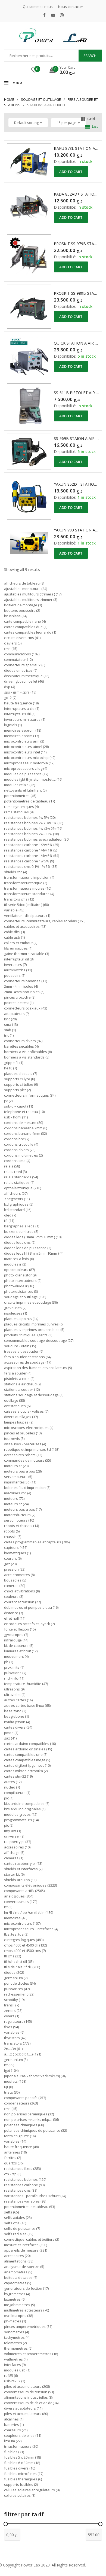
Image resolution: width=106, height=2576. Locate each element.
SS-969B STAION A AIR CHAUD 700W (77, 438)
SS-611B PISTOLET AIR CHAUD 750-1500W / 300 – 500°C (77, 393)
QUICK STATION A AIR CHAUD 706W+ (77, 343)
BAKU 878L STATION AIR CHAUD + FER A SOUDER (77, 148)
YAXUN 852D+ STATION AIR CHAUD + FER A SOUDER (77, 484)
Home (9, 99)
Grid (91, 119)
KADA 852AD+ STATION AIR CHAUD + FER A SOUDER (77, 194)
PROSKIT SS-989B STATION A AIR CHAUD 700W (77, 293)
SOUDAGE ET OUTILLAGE (41, 99)
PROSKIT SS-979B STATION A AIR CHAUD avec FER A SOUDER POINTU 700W (77, 244)
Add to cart (71, 172)
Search (90, 56)
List (95, 126)
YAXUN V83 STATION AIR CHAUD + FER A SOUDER (77, 530)
